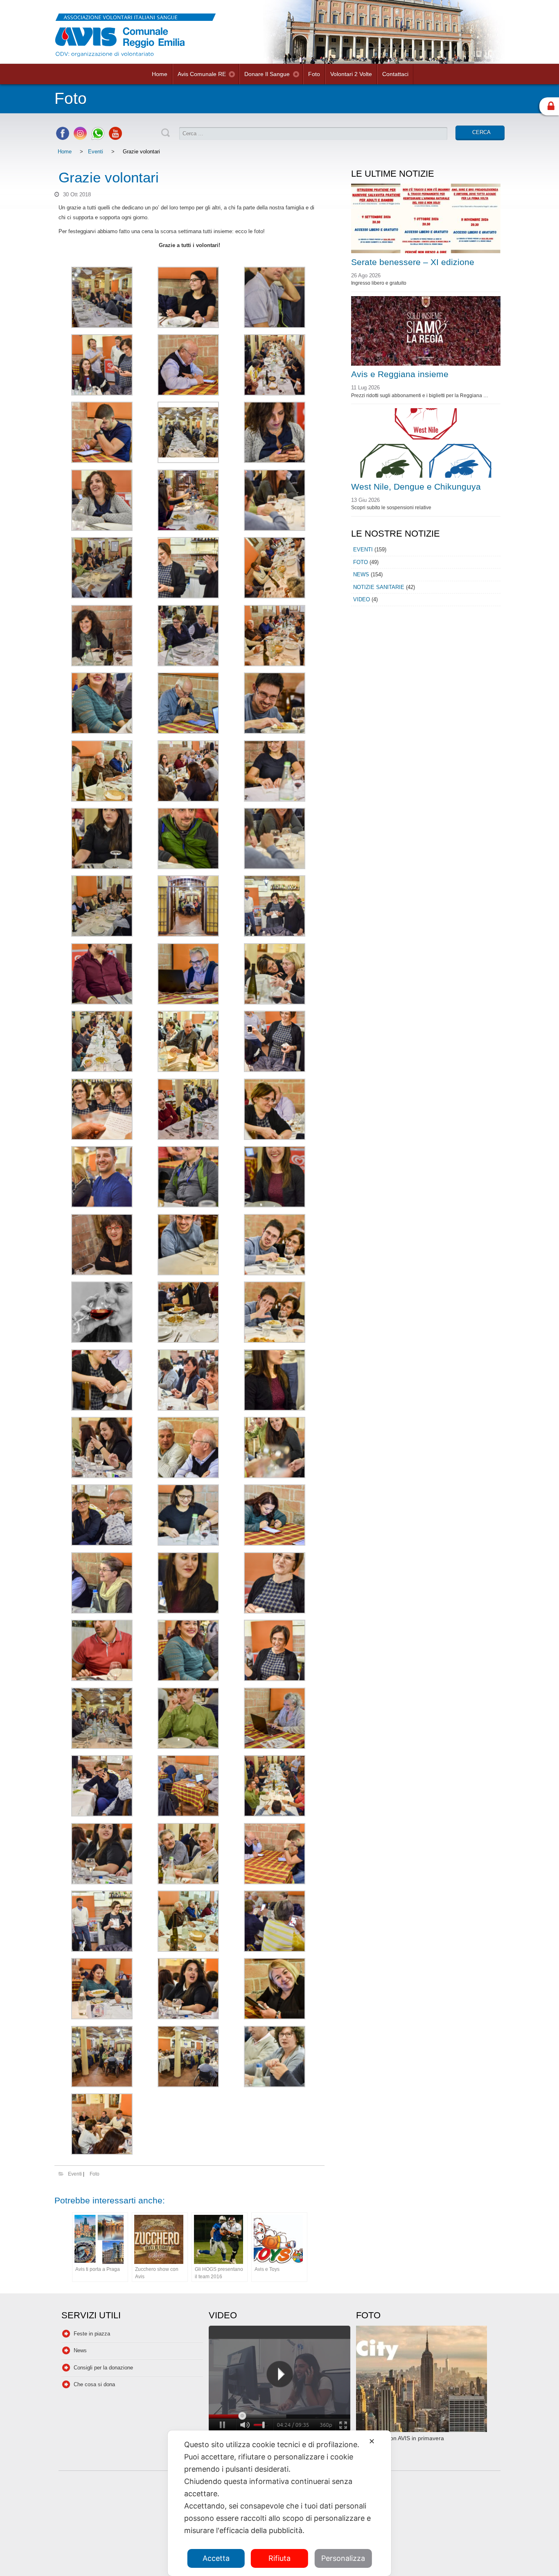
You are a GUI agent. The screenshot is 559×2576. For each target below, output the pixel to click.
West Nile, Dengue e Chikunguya (416, 487)
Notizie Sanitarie (379, 587)
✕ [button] (372, 2441)
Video (362, 599)
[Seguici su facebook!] (63, 138)
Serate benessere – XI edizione (413, 262)
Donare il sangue (267, 74)
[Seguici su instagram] (80, 138)
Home (160, 74)
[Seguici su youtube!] (115, 138)
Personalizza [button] (343, 2558)
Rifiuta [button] (279, 2558)
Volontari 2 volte (351, 74)
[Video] (279, 2380)
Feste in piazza (92, 2334)
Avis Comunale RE (202, 74)
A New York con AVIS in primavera (400, 2438)
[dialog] (279, 2503)
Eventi (96, 152)
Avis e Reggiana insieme (400, 374)
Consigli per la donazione (103, 2368)
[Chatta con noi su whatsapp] (98, 138)
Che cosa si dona (94, 2384)
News (361, 574)
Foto (314, 74)
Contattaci (395, 74)
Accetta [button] (216, 2558)
